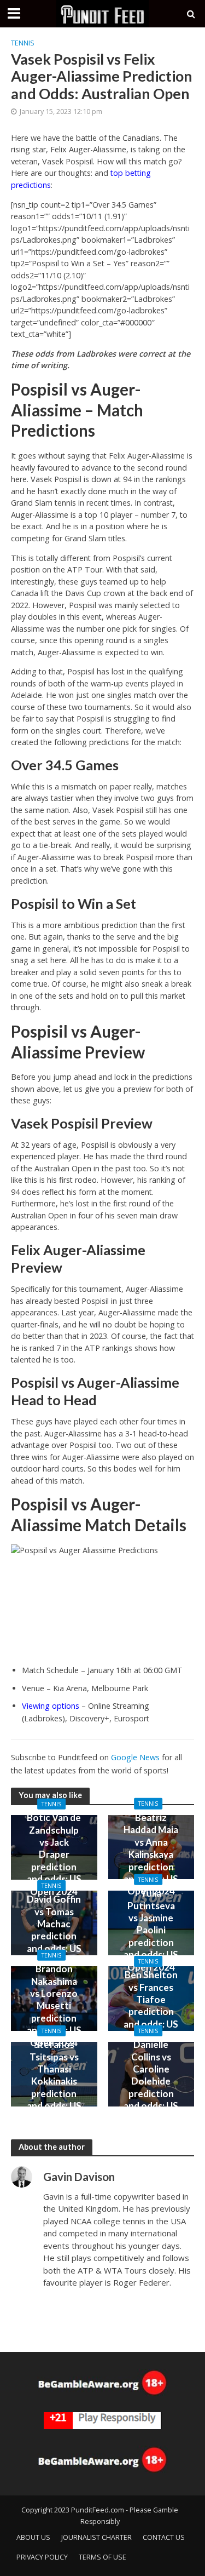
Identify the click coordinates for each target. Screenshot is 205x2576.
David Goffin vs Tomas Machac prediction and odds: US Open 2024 (54, 1930)
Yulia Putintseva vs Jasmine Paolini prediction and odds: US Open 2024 (151, 1930)
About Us (33, 2537)
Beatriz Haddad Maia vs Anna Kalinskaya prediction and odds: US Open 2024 (151, 1854)
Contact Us (164, 2537)
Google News (135, 1757)
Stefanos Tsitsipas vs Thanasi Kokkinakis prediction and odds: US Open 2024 (54, 2081)
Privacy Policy (42, 2557)
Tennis (23, 43)
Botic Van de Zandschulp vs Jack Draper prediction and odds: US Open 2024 (54, 1854)
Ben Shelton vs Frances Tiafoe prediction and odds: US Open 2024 (151, 2005)
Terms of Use (102, 2557)
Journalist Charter (96, 2537)
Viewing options (51, 1706)
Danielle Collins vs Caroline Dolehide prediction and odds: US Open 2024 (151, 2081)
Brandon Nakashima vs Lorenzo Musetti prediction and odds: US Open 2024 (54, 2005)
